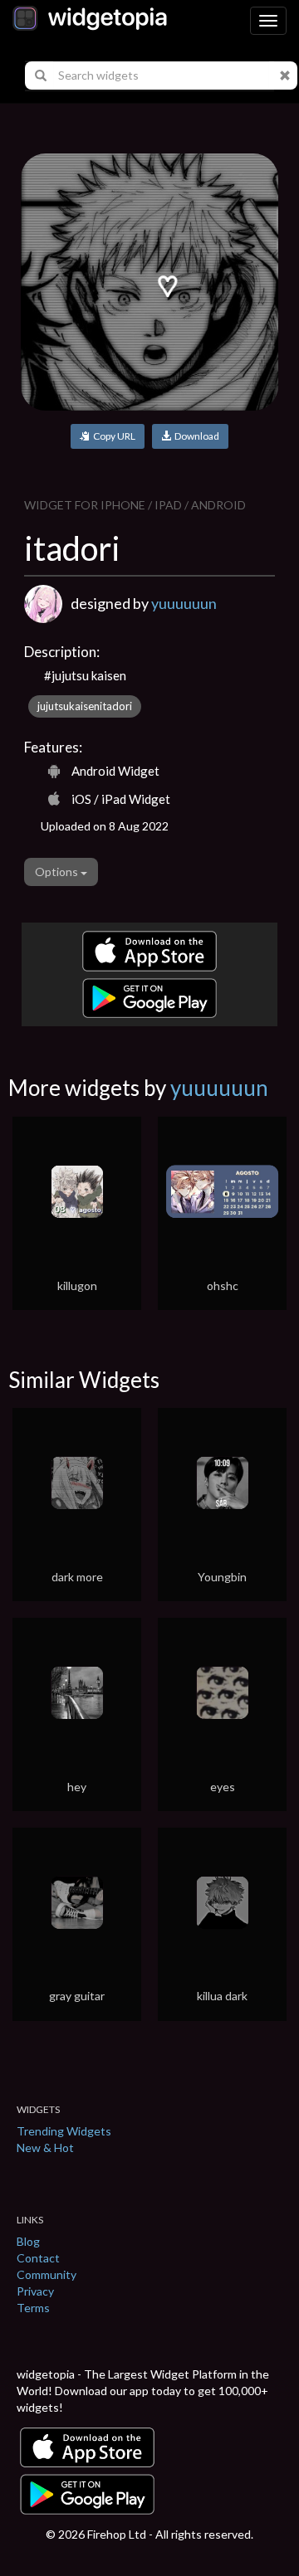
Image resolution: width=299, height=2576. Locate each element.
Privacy (35, 2291)
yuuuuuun (184, 603)
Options (58, 872)
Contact (38, 2258)
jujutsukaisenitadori (85, 706)
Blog (28, 2241)
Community (47, 2274)
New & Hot (45, 2147)
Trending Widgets (64, 2131)
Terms (33, 2308)
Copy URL (113, 436)
